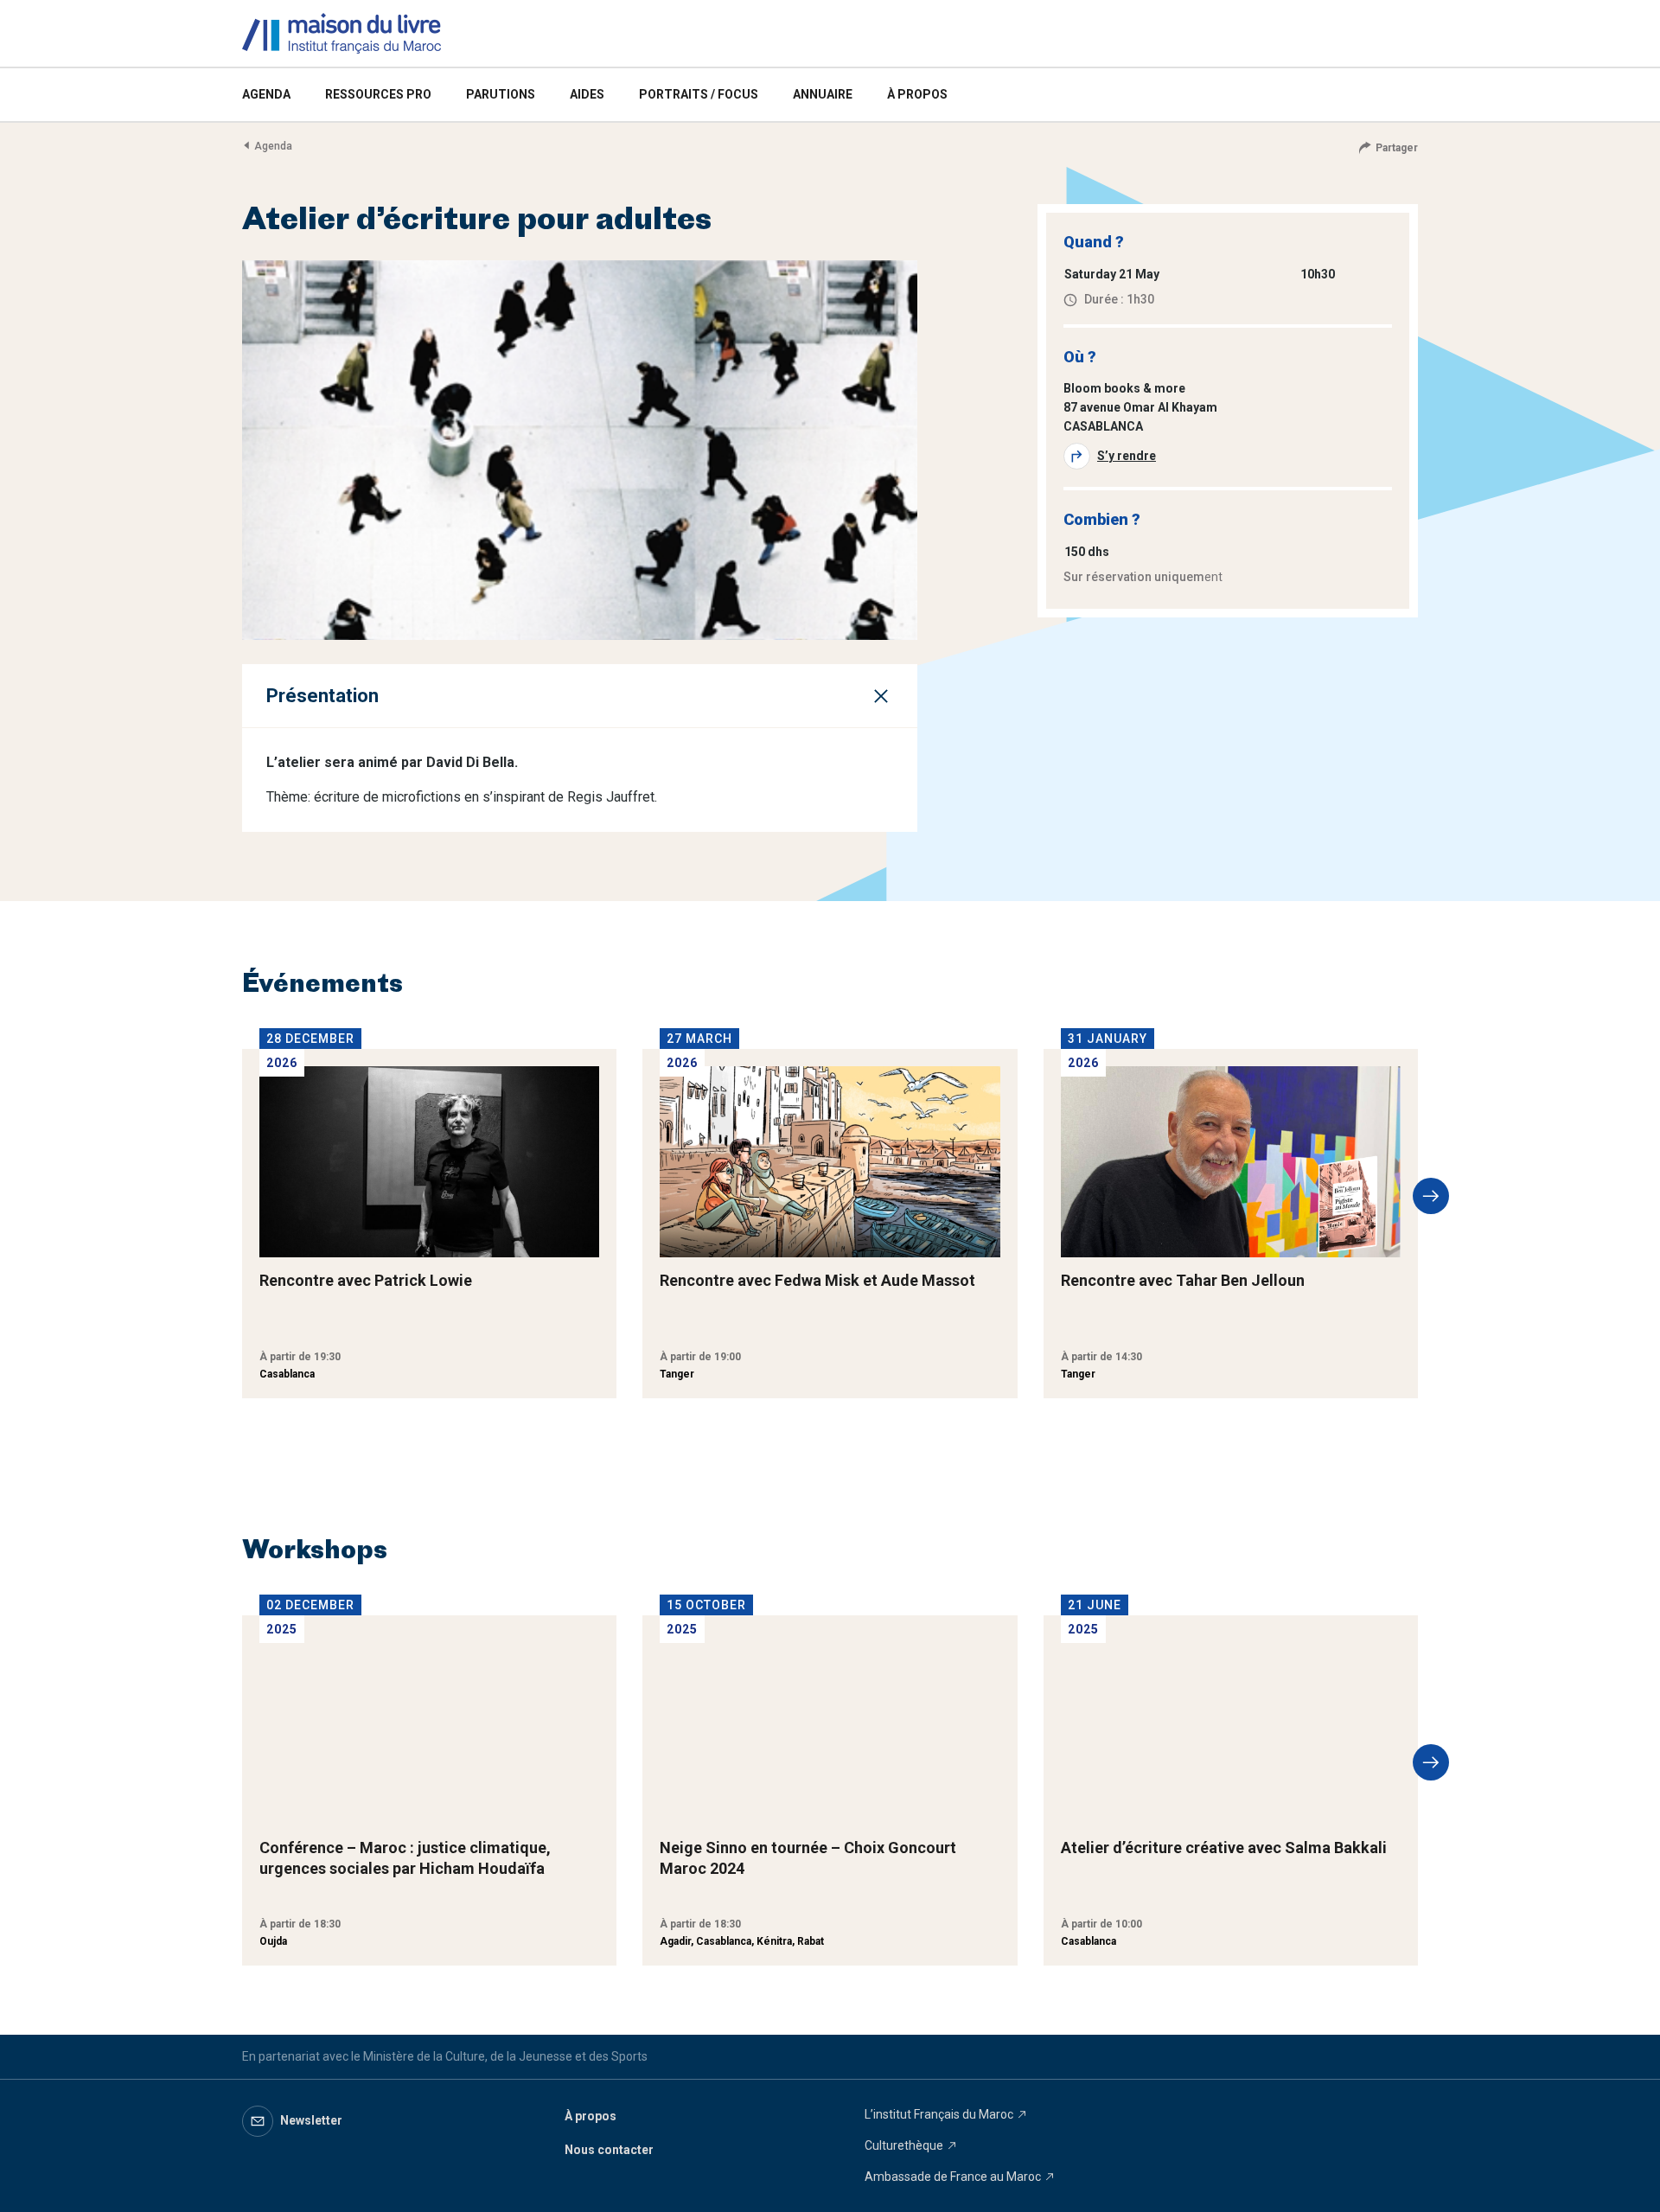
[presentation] (1431, 1196)
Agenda (273, 146)
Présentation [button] (322, 696)
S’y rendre (1127, 456)
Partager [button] (1397, 148)
